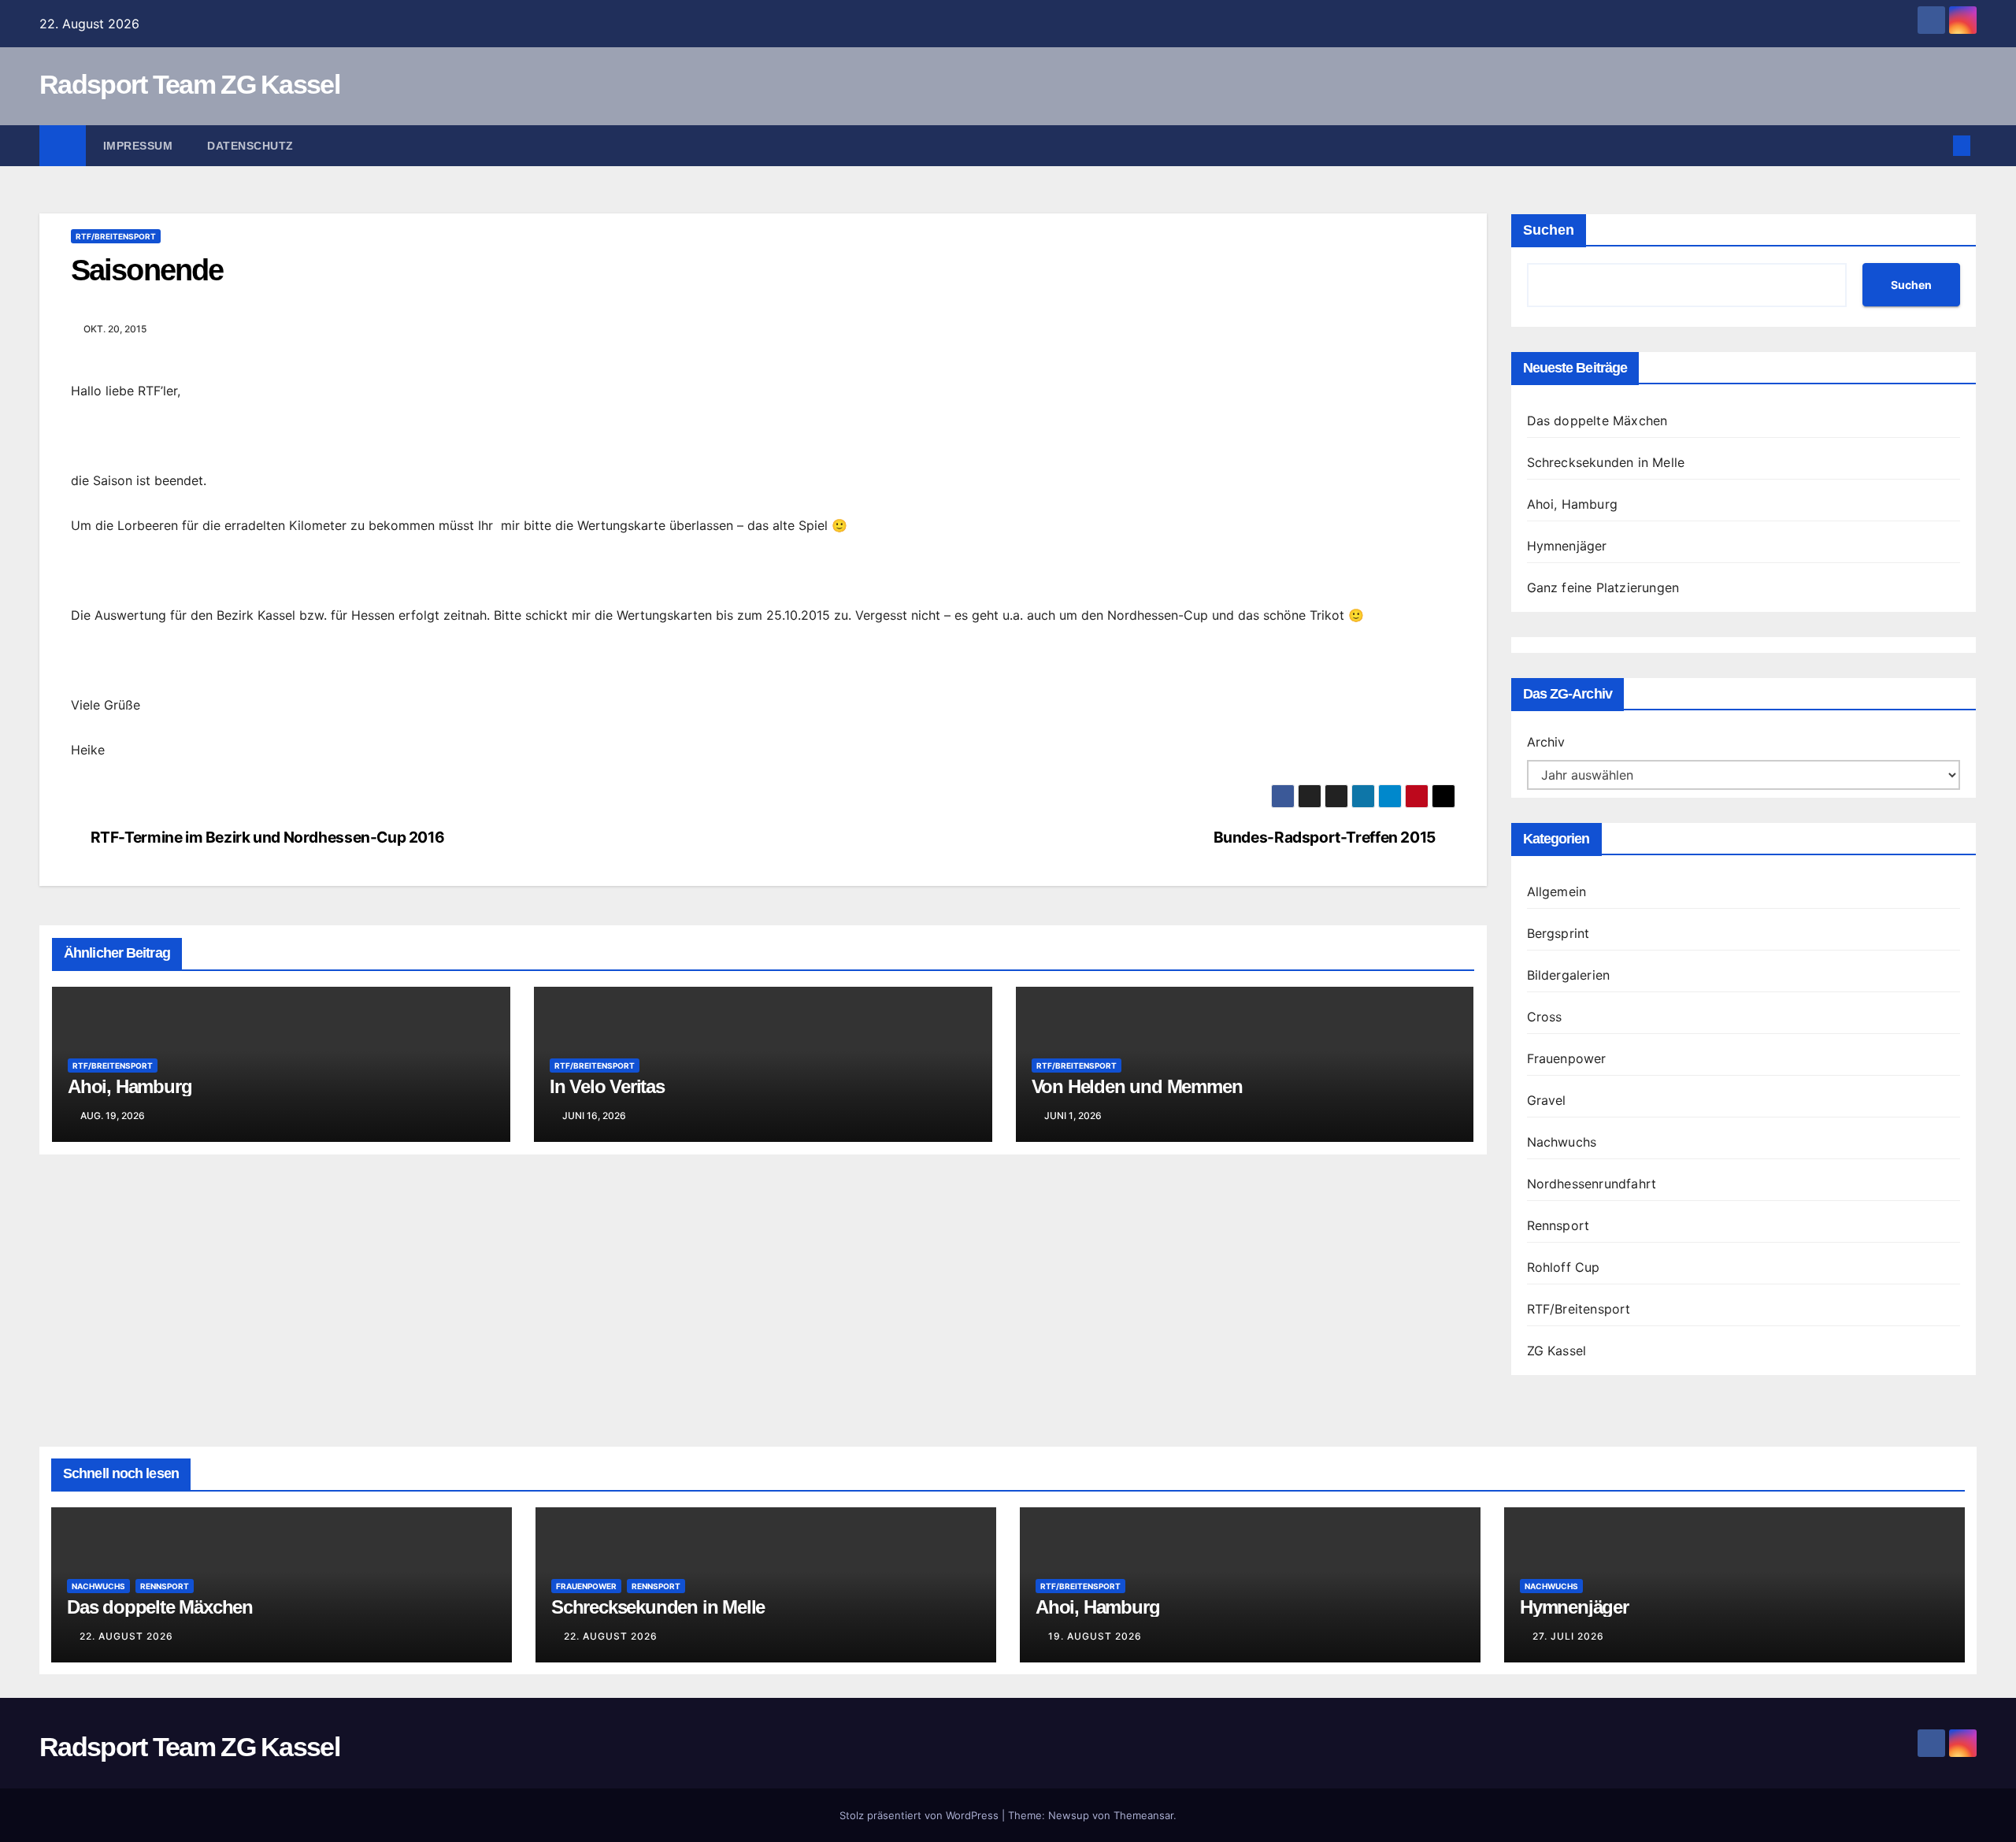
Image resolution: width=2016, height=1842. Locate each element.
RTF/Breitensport (116, 236)
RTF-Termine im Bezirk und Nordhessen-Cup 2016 (268, 838)
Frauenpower (1567, 1058)
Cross (1545, 1017)
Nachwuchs (1562, 1142)
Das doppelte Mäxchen (1597, 421)
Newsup (1069, 1815)
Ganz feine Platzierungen (1603, 587)
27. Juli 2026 (1568, 1636)
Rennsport (1558, 1225)
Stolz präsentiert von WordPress (921, 1815)
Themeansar (1143, 1815)
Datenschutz (250, 146)
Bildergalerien (1569, 975)
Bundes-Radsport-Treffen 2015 (1325, 838)
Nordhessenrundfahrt (1592, 1184)
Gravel (1547, 1100)
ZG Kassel (1557, 1351)
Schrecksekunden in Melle (1606, 462)
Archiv (1546, 742)
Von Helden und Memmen (1137, 1086)
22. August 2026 (126, 1636)
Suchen (1549, 230)
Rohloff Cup (1564, 1267)
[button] (1936, 146)
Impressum (138, 146)
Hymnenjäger (1567, 546)
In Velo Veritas (607, 1086)
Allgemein (1557, 891)
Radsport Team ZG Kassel (189, 84)
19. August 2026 (1095, 1636)
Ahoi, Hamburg (130, 1086)
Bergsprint (1558, 933)
